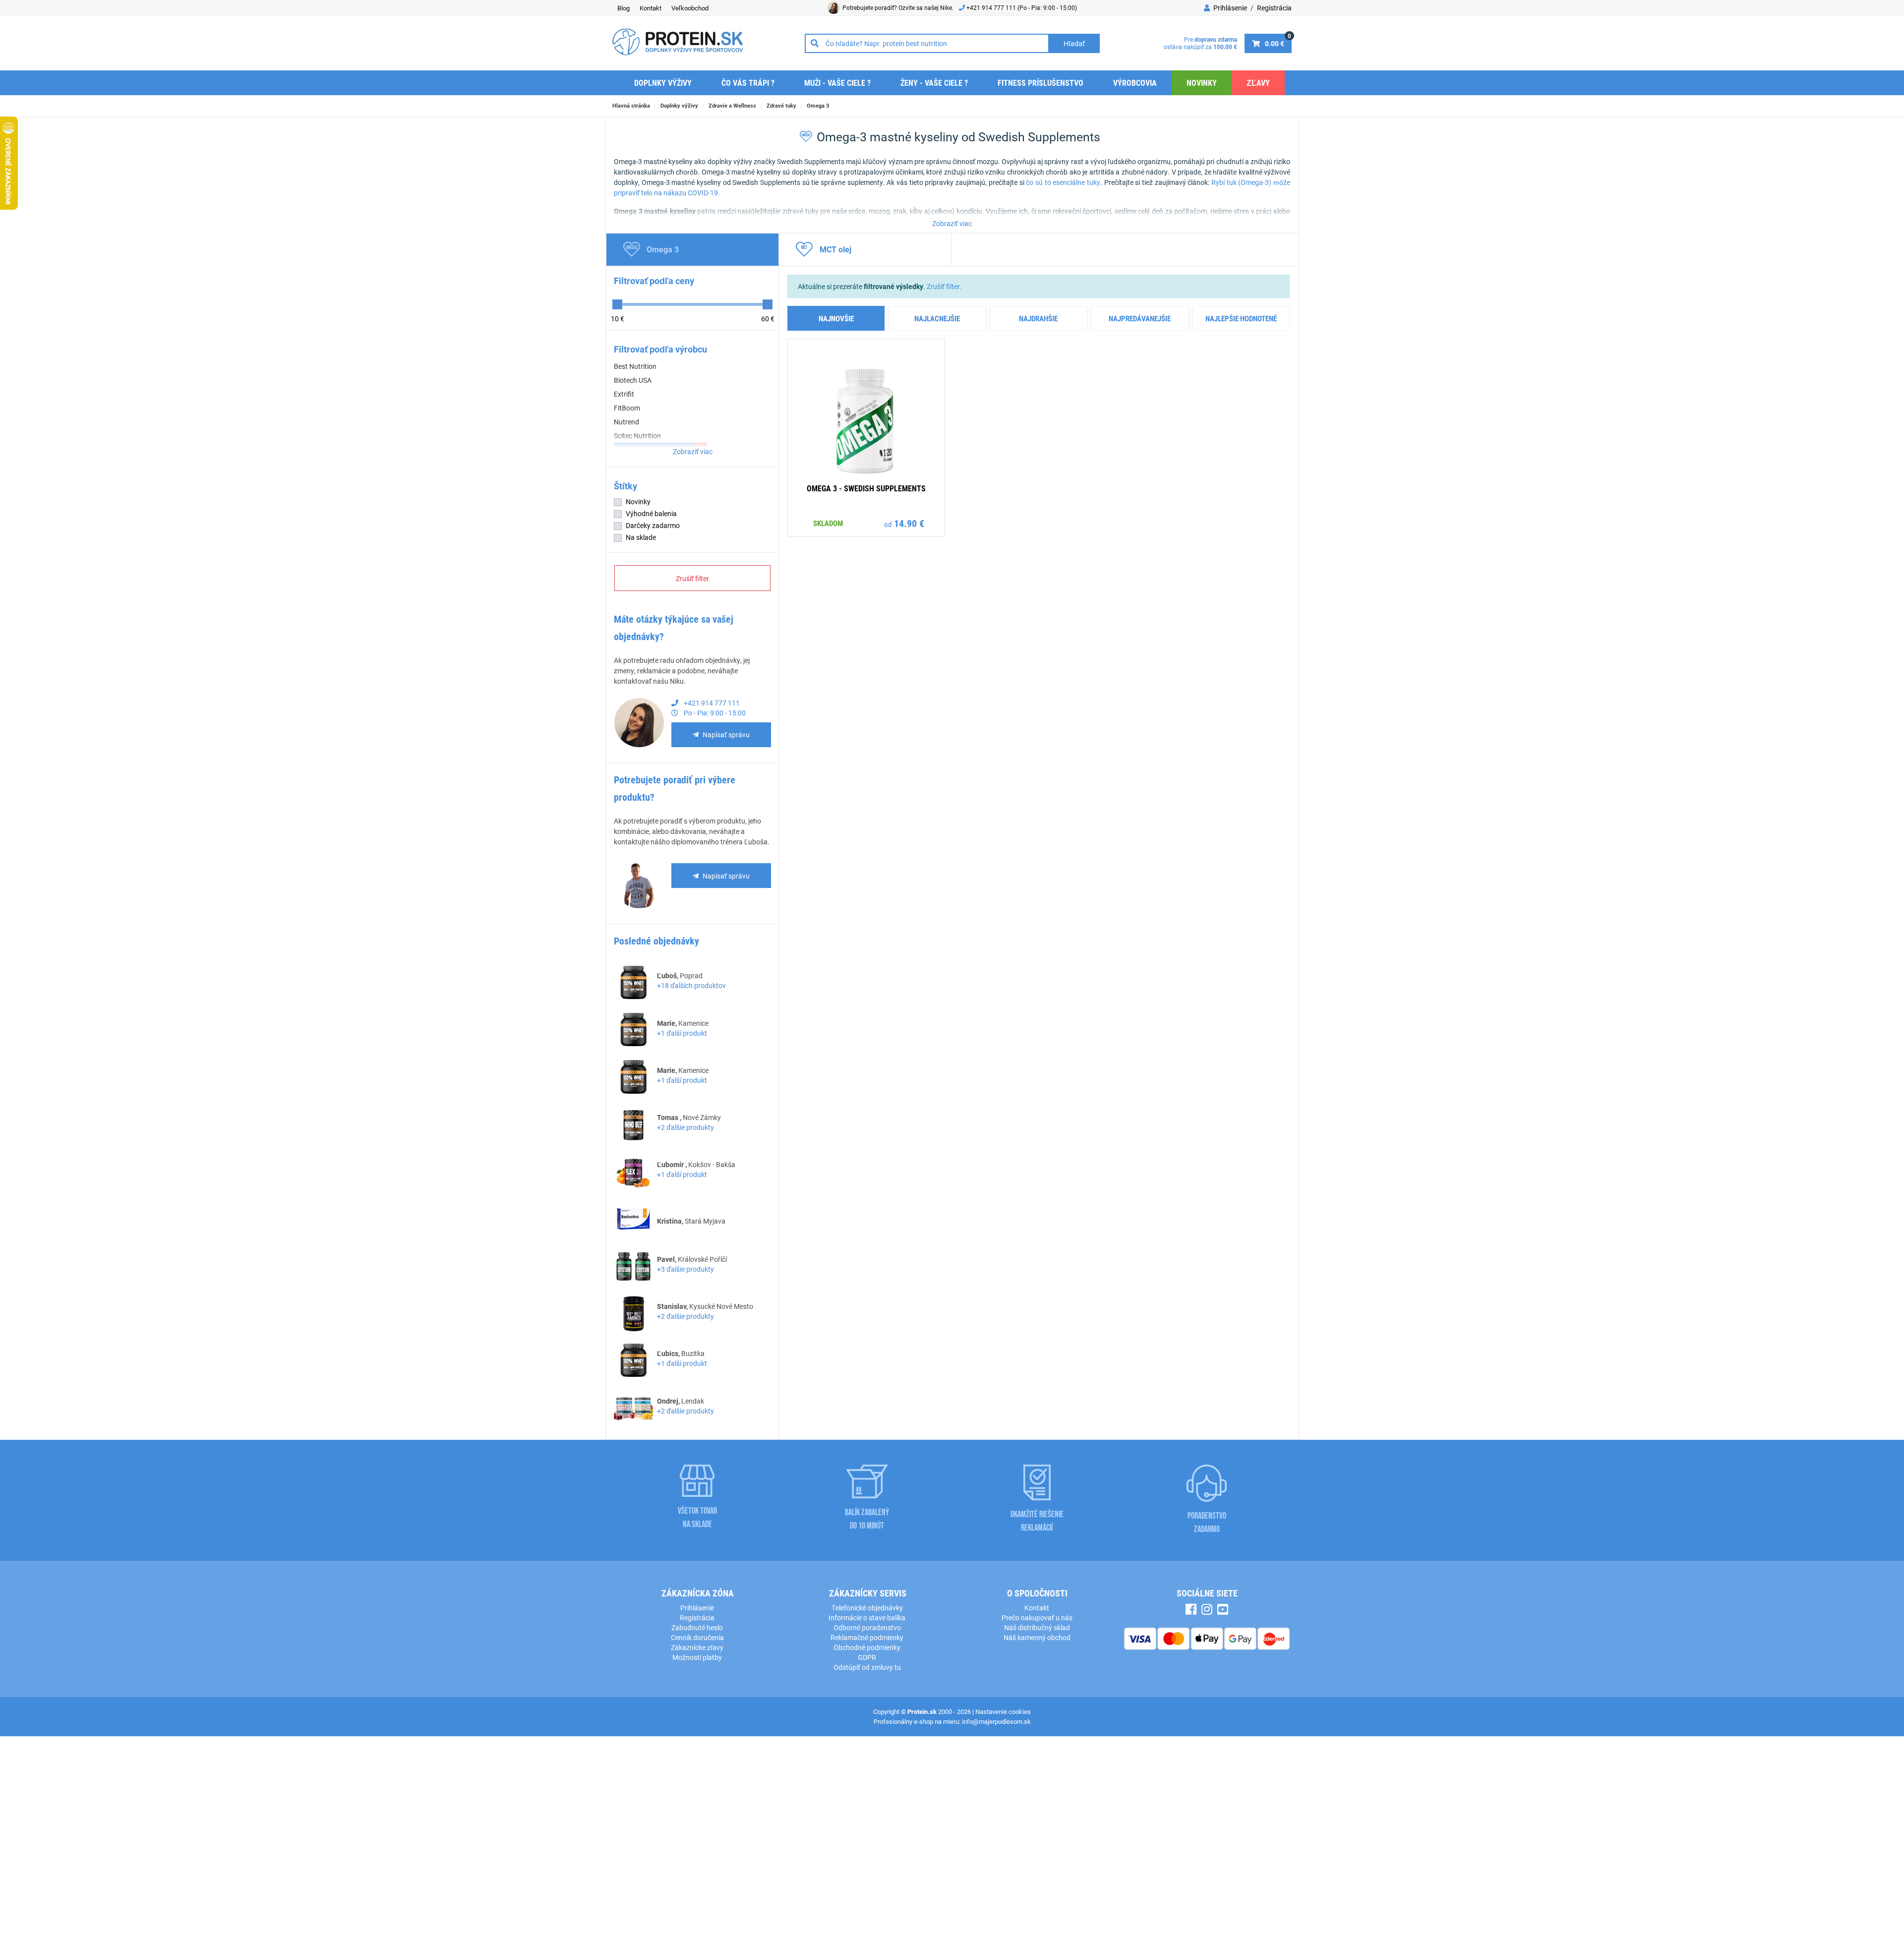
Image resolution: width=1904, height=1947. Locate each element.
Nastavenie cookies (1003, 1711)
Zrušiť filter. (944, 286)
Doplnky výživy (663, 83)
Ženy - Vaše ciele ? (934, 83)
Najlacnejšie (937, 318)
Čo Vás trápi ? (748, 83)
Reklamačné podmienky (867, 1637)
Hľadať (1074, 43)
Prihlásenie (1229, 8)
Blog (624, 8)
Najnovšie (836, 318)
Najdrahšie (1038, 318)
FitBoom (627, 408)
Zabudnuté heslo (697, 1627)
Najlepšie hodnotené (1241, 318)
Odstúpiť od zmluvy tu (867, 1667)
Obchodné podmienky (867, 1647)
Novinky (1202, 83)
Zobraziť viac (952, 223)
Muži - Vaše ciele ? (837, 83)
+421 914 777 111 (992, 7)
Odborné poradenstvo (867, 1627)
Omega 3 (818, 105)
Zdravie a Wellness (732, 105)
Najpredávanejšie (1140, 318)
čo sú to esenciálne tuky (1063, 182)
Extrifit (624, 394)
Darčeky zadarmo (653, 525)
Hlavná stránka (631, 105)
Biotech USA (633, 380)
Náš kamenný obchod (1037, 1637)
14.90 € (909, 523)
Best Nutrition (635, 366)
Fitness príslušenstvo (1041, 83)
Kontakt (651, 8)
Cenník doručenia (697, 1637)
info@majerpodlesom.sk (996, 1721)
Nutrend (626, 422)
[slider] (617, 304)
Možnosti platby (697, 1657)
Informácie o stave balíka (867, 1618)
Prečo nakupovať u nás (1037, 1618)
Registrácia (1274, 8)
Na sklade (641, 537)
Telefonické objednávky (867, 1608)
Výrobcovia (1135, 83)
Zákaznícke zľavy (697, 1647)
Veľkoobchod (690, 8)
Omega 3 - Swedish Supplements (866, 488)
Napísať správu (726, 735)
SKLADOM (828, 523)
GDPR (867, 1657)
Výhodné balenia (651, 513)
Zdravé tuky (781, 105)
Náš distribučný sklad (1037, 1627)
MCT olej (835, 249)
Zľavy (1258, 83)
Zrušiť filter (692, 578)
